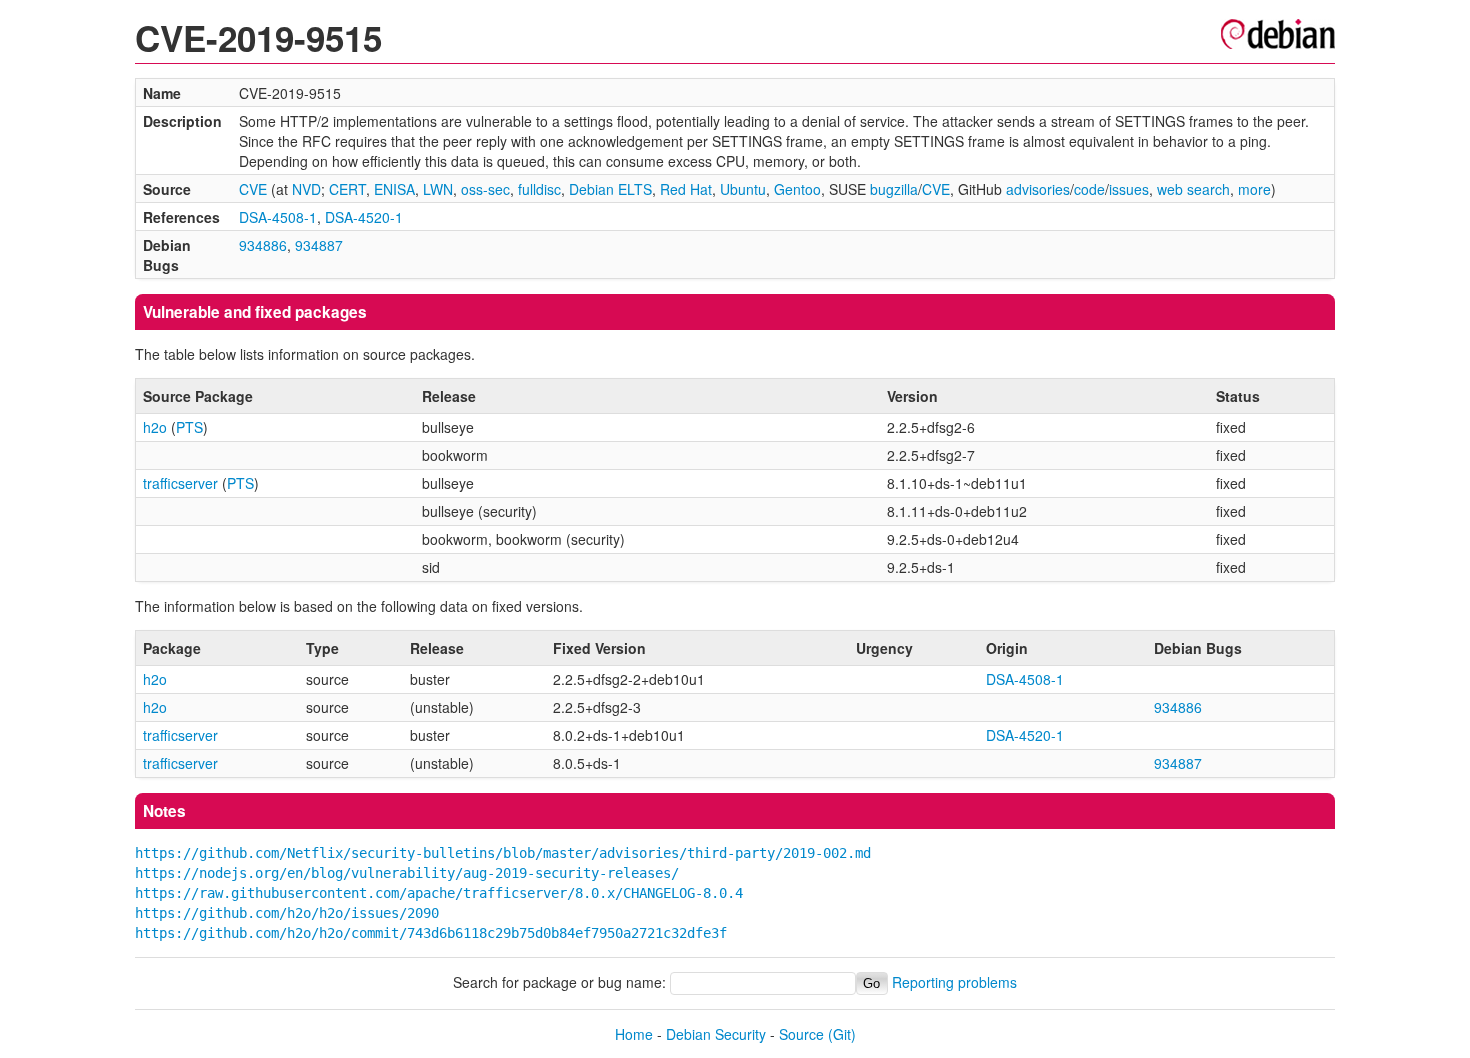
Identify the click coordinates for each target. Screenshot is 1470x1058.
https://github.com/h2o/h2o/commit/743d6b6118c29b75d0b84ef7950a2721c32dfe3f (431, 933)
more (1254, 189)
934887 (319, 245)
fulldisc (539, 189)
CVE (253, 189)
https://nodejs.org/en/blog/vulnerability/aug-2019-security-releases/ (407, 873)
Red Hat (686, 189)
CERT (347, 189)
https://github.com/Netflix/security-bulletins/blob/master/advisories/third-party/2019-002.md (503, 853)
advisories (1038, 189)
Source (801, 1034)
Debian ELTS (610, 189)
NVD (306, 189)
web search (1193, 189)
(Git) (842, 1034)
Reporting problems (954, 982)
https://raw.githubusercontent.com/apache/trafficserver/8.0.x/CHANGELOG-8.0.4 (439, 893)
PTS (189, 427)
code (1089, 189)
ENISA (394, 189)
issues (1129, 189)
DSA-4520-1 (364, 217)
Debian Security (716, 1034)
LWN (438, 189)
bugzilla (894, 189)
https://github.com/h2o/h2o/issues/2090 (287, 913)
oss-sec (485, 189)
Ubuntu (743, 189)
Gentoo (797, 189)
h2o (155, 427)
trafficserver (180, 483)
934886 (263, 245)
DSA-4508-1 (278, 217)
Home (634, 1034)
